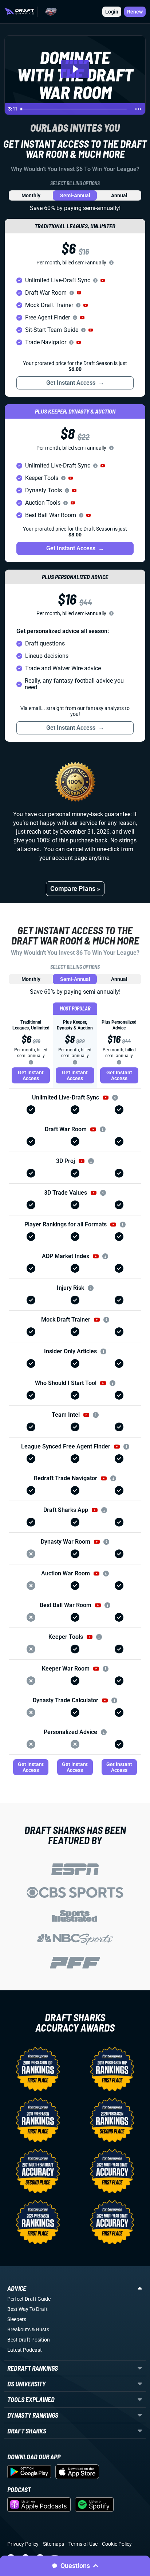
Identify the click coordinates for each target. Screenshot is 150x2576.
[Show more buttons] (138, 109)
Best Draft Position (29, 2340)
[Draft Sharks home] (19, 11)
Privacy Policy (23, 2544)
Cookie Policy (117, 2544)
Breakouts (19, 2329)
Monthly (31, 195)
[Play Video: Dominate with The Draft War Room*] (75, 69)
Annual (119, 195)
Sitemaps (54, 2544)
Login (112, 12)
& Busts (40, 2329)
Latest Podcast (25, 2350)
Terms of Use (83, 2544)
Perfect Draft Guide (29, 2299)
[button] (103, 280)
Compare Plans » (75, 889)
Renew (135, 12)
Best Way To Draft (27, 2309)
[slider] (75, 109)
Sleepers (17, 2319)
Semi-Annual (75, 195)
